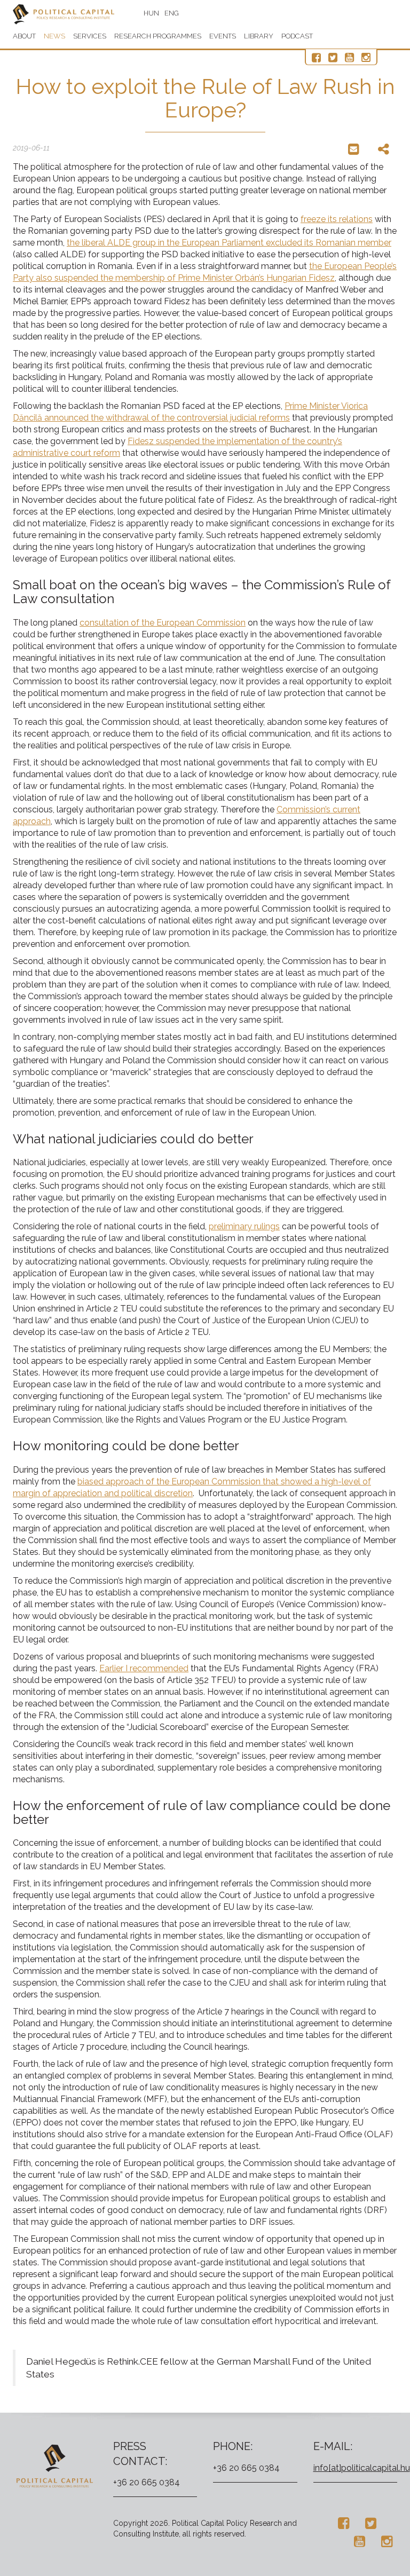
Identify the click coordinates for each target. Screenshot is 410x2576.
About (24, 36)
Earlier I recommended (144, 1668)
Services (90, 36)
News (54, 36)
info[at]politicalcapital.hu (362, 2468)
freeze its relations (337, 219)
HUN (151, 13)
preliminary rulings (244, 1226)
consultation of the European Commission (163, 623)
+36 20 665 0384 (147, 2482)
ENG (172, 13)
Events (223, 36)
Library (259, 36)
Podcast (297, 36)
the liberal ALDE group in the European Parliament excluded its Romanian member (229, 243)
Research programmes (158, 36)
